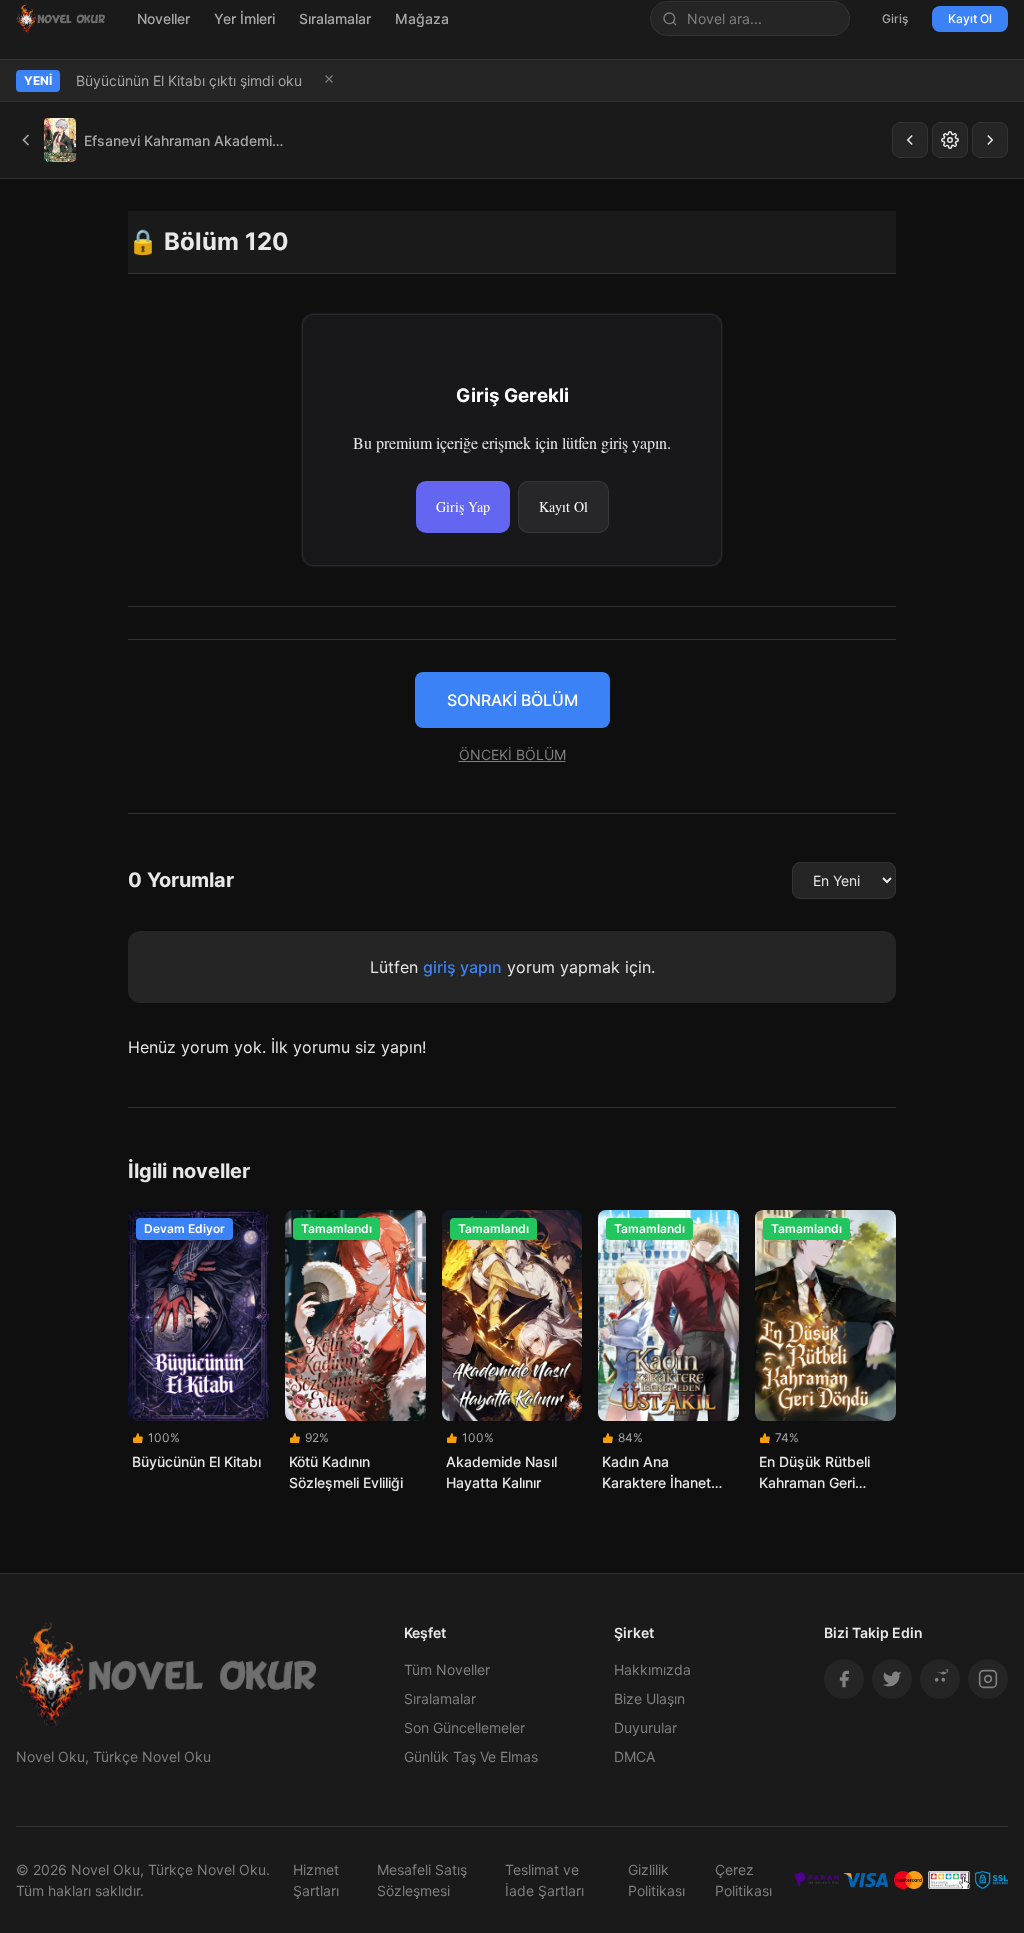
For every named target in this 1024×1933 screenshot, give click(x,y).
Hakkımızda (652, 1669)
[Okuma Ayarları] (950, 140)
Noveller (163, 18)
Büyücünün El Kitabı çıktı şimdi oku (189, 80)
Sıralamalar (335, 18)
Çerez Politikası (743, 1880)
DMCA (634, 1756)
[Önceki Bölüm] (910, 140)
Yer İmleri (244, 18)
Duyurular (645, 1727)
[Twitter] (892, 1679)
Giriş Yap (463, 506)
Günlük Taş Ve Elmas (471, 1756)
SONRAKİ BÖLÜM (512, 700)
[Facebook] (844, 1679)
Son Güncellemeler (464, 1727)
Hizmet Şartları (316, 1880)
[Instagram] (988, 1679)
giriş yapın (462, 967)
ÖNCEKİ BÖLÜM (512, 754)
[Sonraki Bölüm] (990, 140)
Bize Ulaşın (649, 1698)
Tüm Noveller (447, 1669)
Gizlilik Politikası (656, 1880)
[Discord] (940, 1679)
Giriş (895, 18)
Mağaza (422, 18)
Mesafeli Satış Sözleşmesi (422, 1880)
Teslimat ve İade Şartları (544, 1880)
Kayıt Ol (970, 18)
